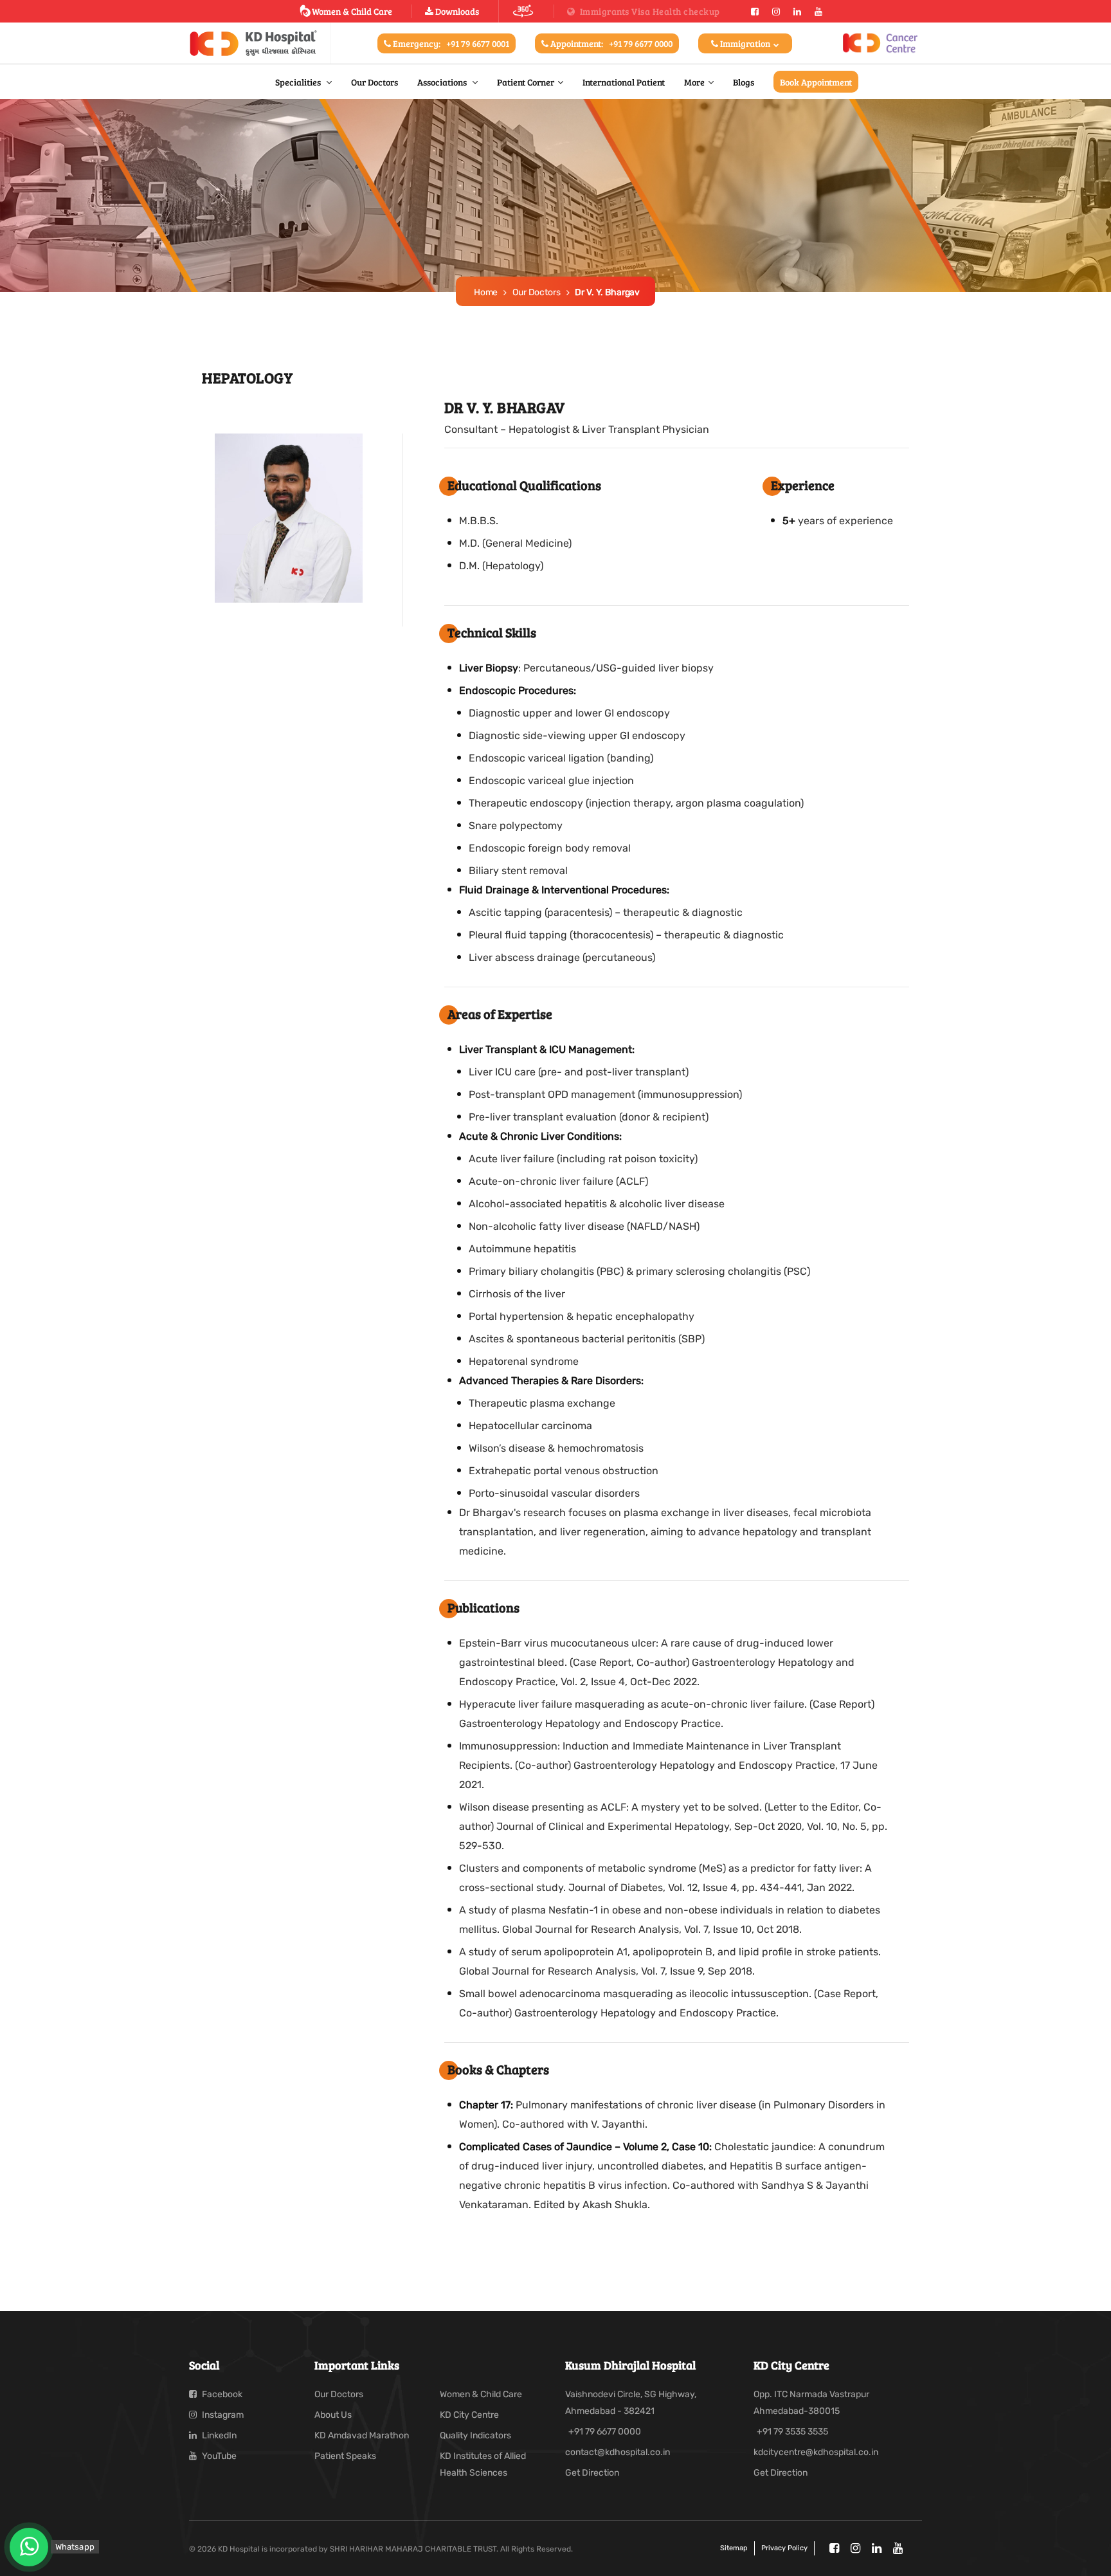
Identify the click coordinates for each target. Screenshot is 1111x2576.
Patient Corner (526, 82)
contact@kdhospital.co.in (618, 2452)
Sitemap (734, 2548)
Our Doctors (375, 82)
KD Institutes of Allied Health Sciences (483, 2464)
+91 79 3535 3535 (792, 2432)
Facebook (221, 2394)
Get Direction (592, 2473)
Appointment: (610, 43)
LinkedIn (218, 2435)
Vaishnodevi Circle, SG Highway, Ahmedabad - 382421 (631, 2403)
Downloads (456, 11)
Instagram (222, 2415)
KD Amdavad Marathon (362, 2435)
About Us (333, 2415)
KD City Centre (469, 2415)
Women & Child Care (352, 11)
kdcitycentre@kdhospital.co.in (816, 2452)
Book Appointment (816, 82)
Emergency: (450, 43)
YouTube (218, 2456)
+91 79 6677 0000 (605, 2432)
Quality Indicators (475, 2435)
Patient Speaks (345, 2456)
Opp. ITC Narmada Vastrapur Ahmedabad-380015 (811, 2403)
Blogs (744, 82)
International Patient (624, 82)
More (694, 82)
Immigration (745, 43)
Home (486, 292)
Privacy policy (784, 2548)
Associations (443, 82)
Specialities (299, 82)
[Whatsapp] (29, 2547)
